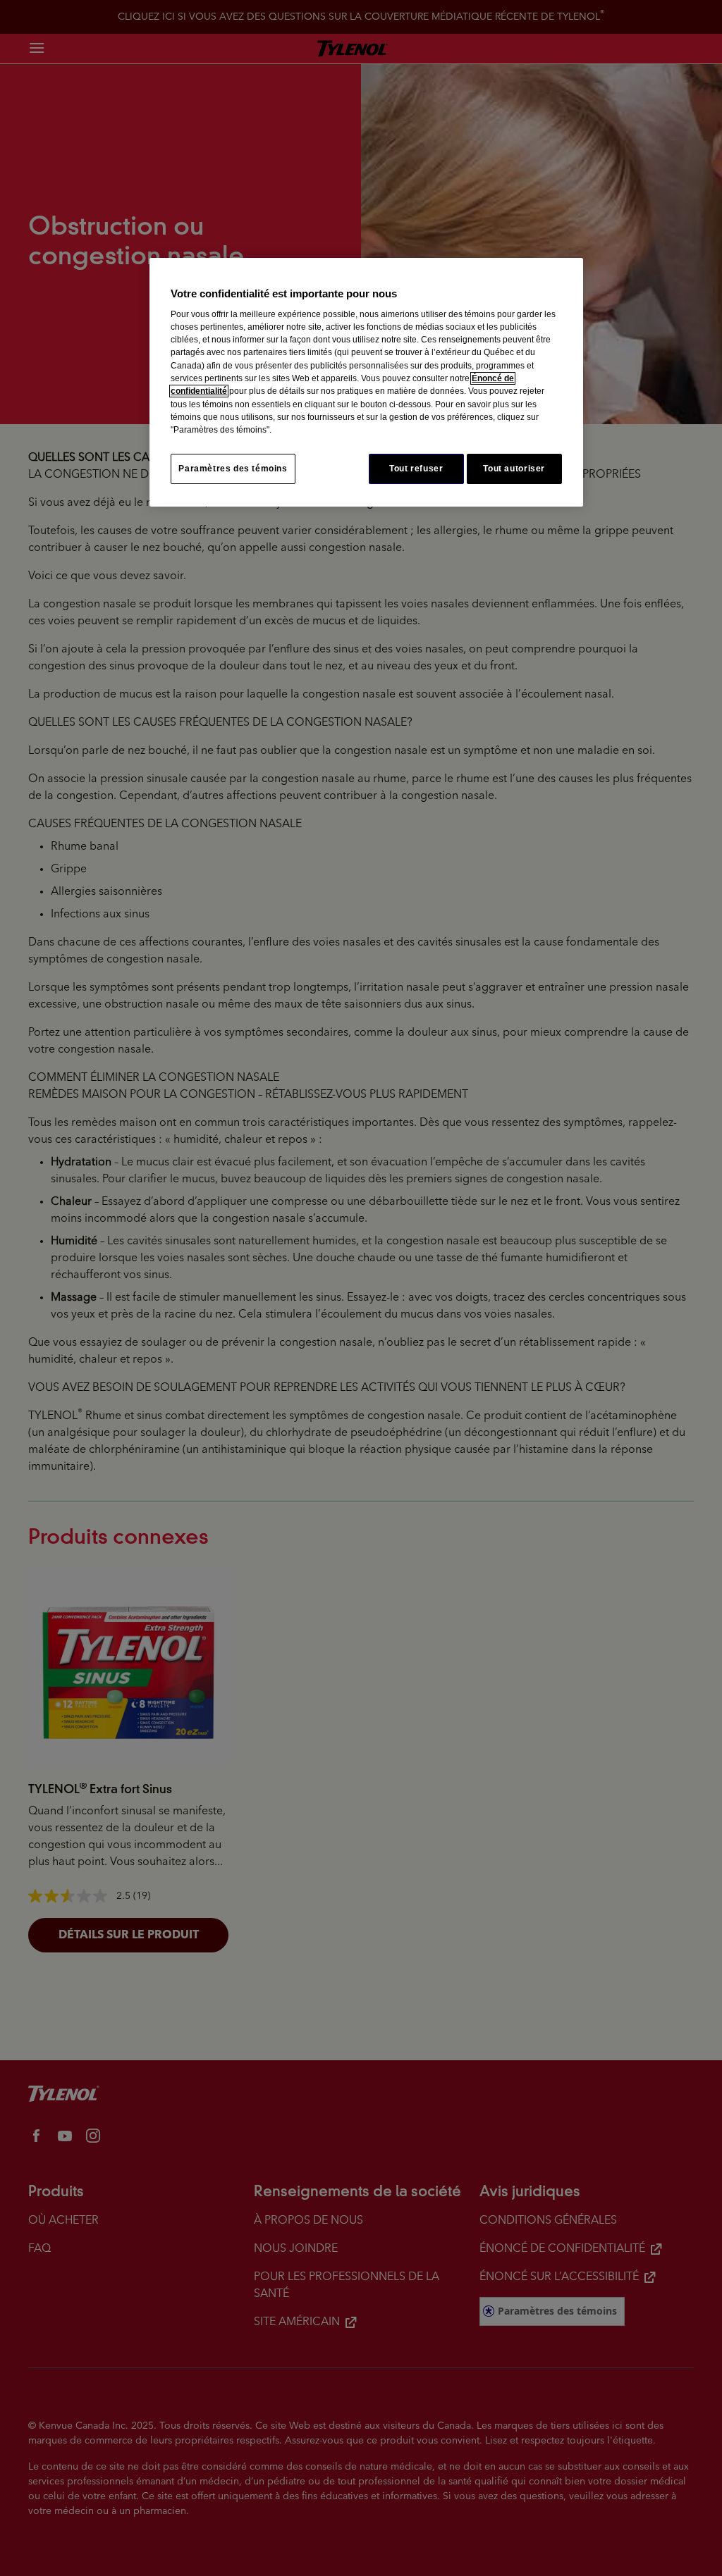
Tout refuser (416, 469)
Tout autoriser (514, 469)
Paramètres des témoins (233, 469)
